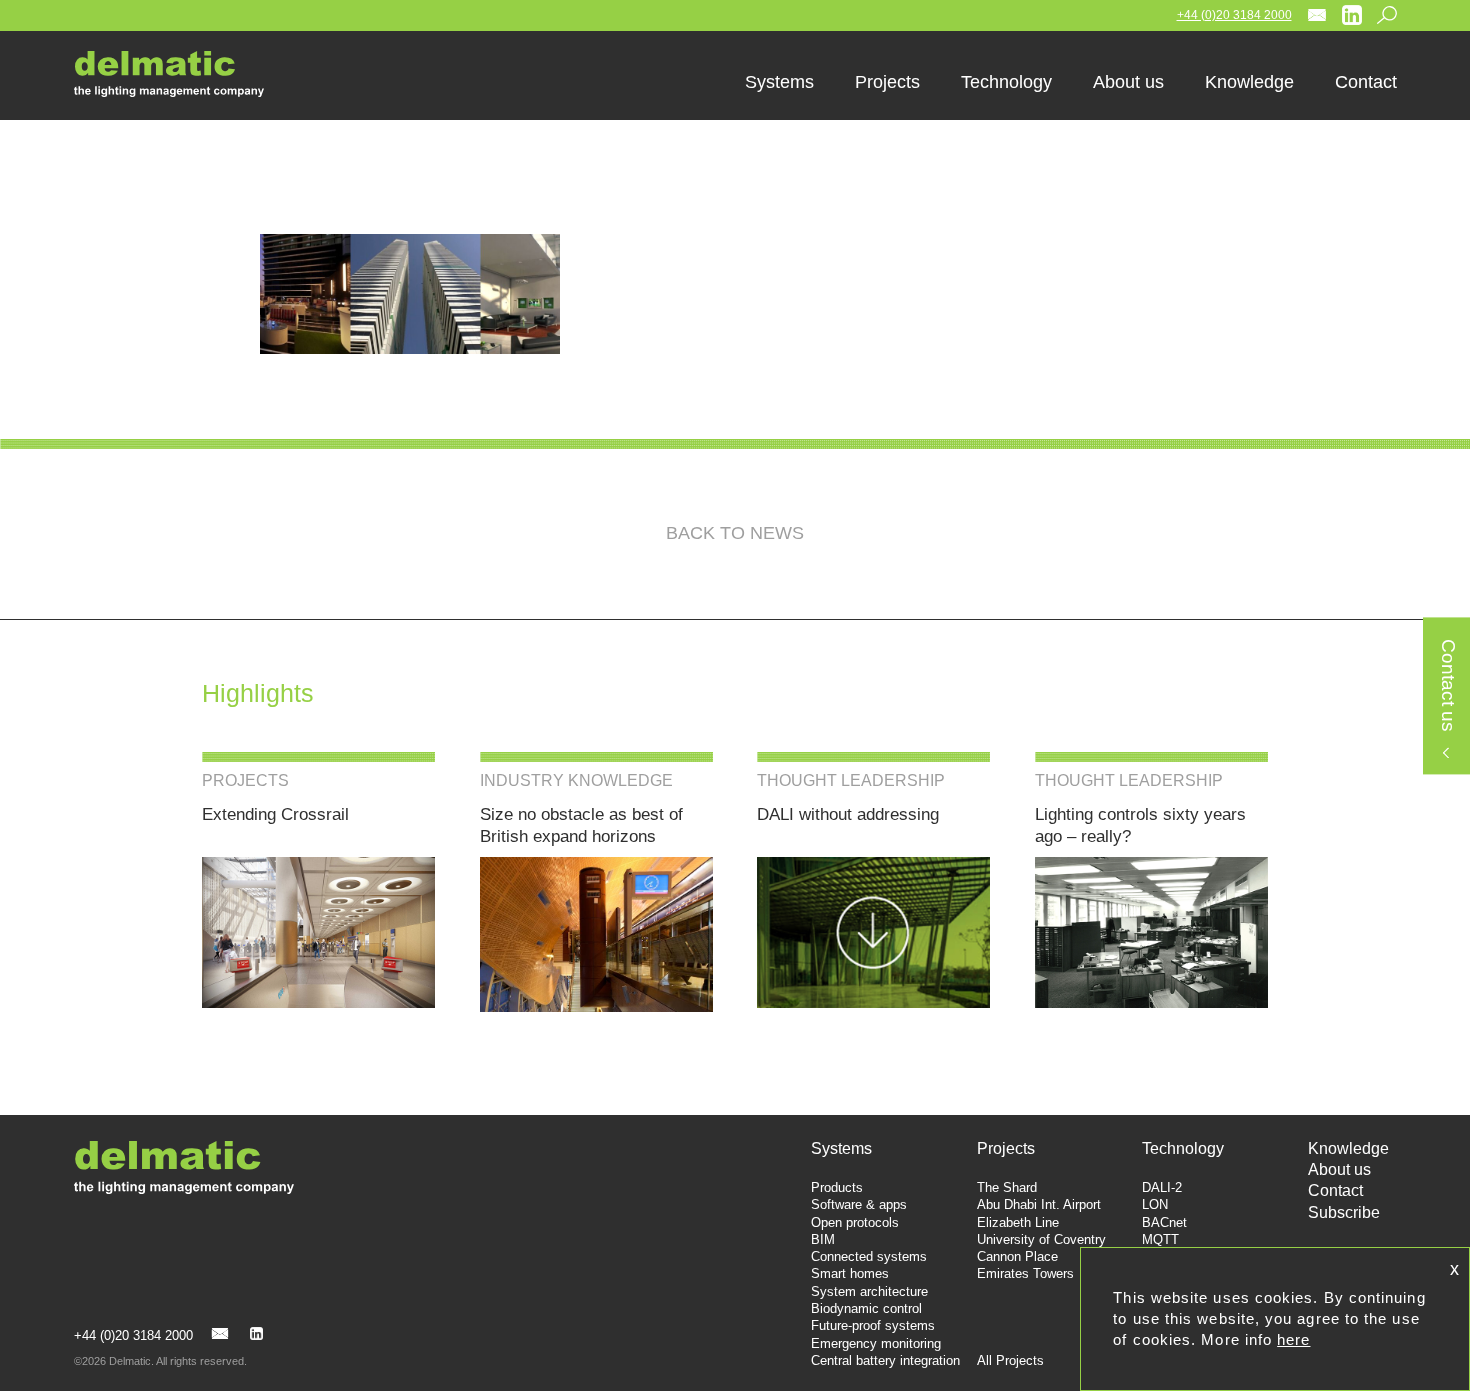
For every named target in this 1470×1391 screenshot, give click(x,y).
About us (1339, 1169)
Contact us (1447, 686)
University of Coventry (1041, 1239)
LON (1155, 1204)
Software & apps (859, 1204)
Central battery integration (885, 1360)
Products (837, 1187)
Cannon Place (1017, 1256)
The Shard (1007, 1187)
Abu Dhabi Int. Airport (1039, 1204)
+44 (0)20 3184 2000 (1234, 15)
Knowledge (1348, 1148)
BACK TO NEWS (735, 533)
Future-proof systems (873, 1325)
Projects (1006, 1148)
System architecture (869, 1291)
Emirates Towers (1025, 1273)
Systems (841, 1148)
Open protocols (855, 1222)
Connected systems (869, 1256)
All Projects (1010, 1360)
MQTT (1160, 1239)
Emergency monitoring (876, 1343)
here (1293, 1339)
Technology (1183, 1148)
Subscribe (1344, 1212)
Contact (1335, 1190)
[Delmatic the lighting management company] (184, 74)
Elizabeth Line (1018, 1222)
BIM (823, 1239)
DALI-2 (1162, 1187)
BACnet (1164, 1222)
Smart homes (850, 1273)
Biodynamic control (866, 1308)
